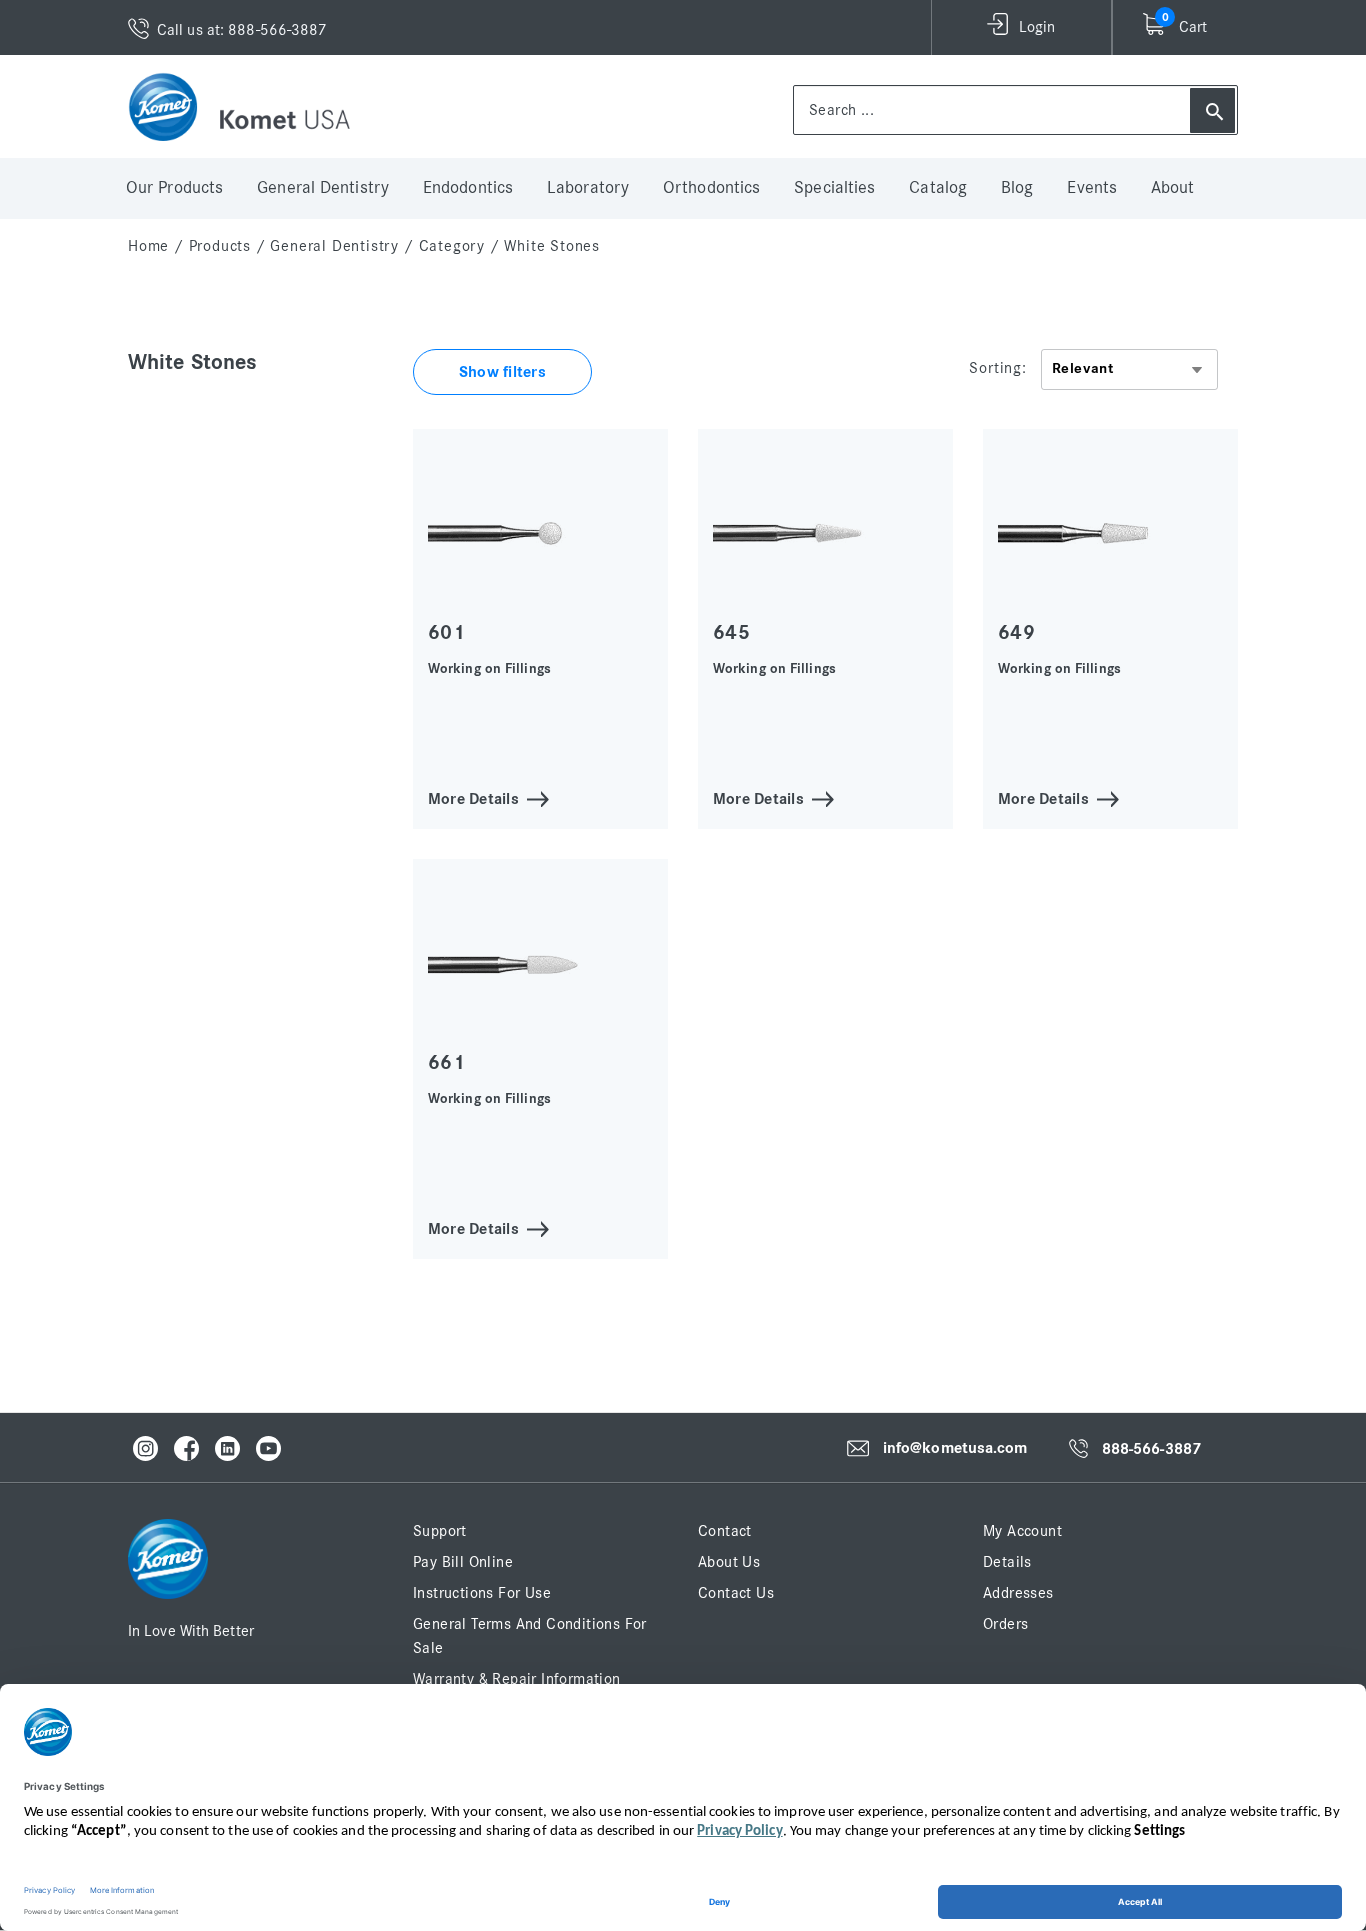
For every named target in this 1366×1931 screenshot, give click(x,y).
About (1173, 188)
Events (1092, 188)
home (148, 246)
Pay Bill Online (463, 1562)
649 (1016, 632)
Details (1007, 1562)
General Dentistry (323, 188)
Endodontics (468, 188)
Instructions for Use (482, 1593)
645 (731, 632)
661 (446, 1062)
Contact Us (736, 1593)
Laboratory (588, 188)
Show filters (502, 372)
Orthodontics (711, 188)
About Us (729, 1562)
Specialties (834, 188)
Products (220, 246)
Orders (1005, 1624)
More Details (473, 797)
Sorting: (997, 368)
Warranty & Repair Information (517, 1679)
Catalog (938, 188)
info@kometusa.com (955, 1448)
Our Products (174, 188)
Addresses (1018, 1593)
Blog (1017, 188)
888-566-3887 (1151, 1449)
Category (452, 246)
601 (446, 632)
